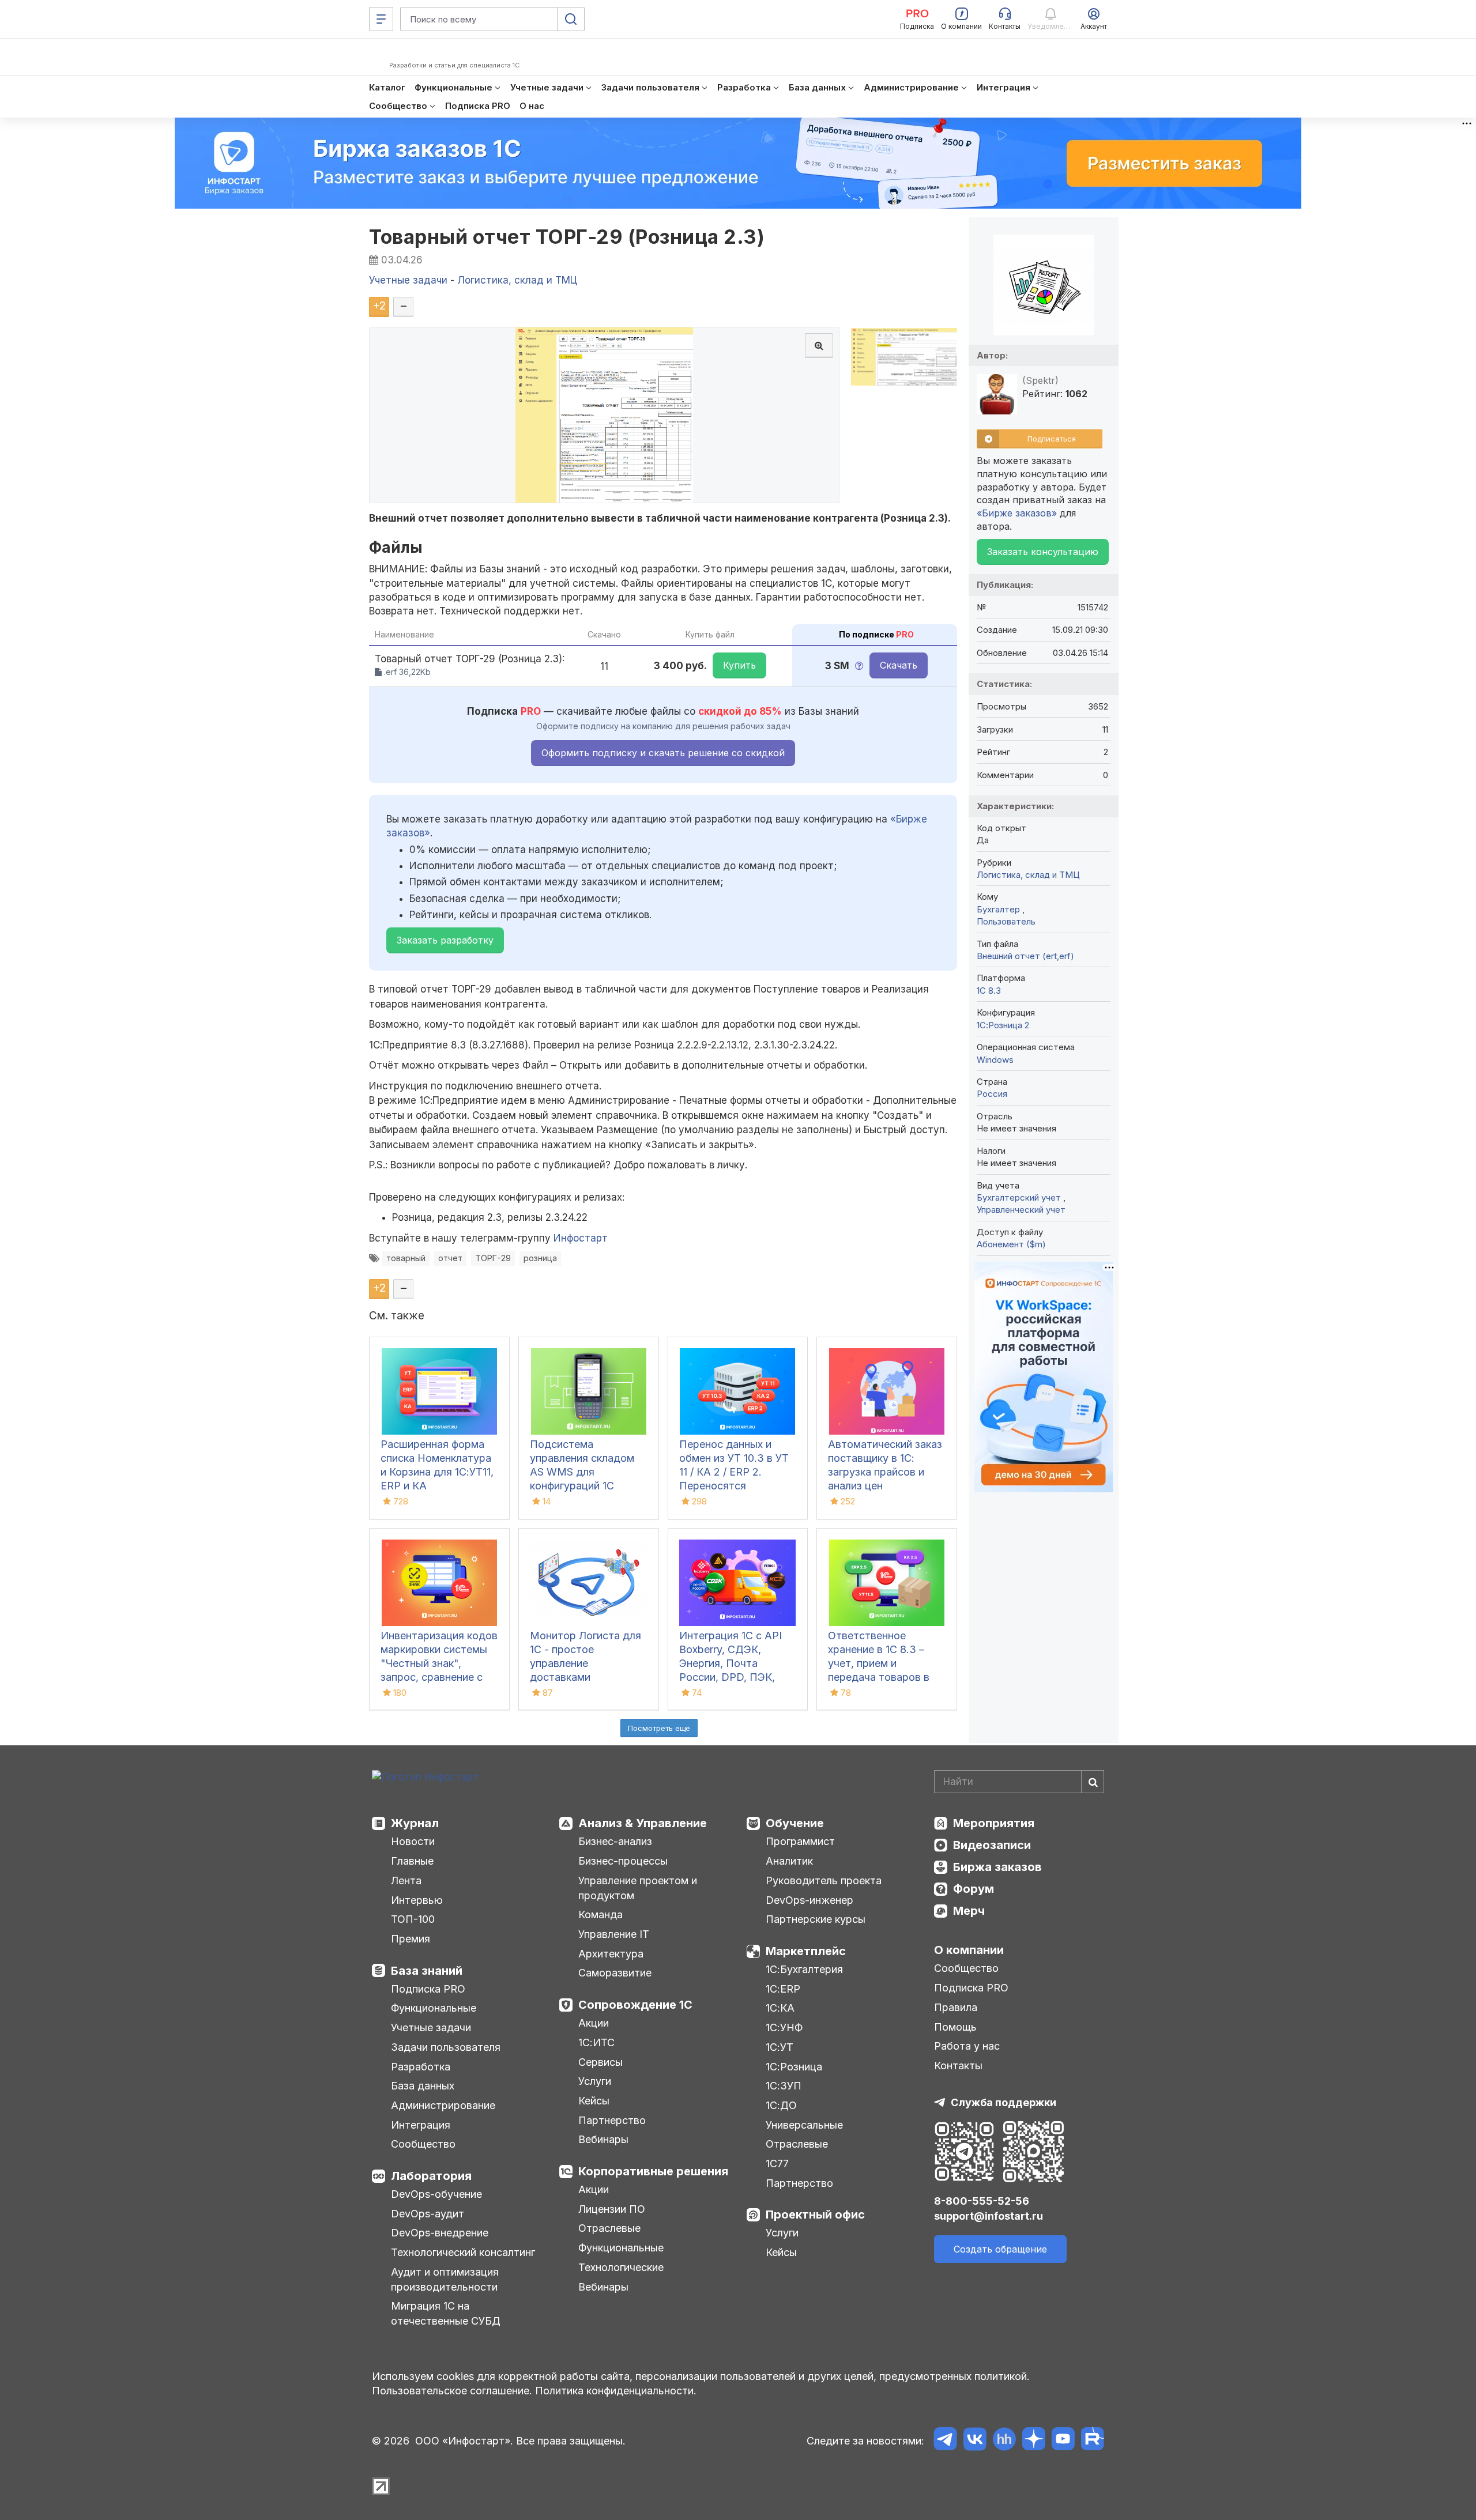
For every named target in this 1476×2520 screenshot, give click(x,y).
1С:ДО (781, 2105)
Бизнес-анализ (615, 1841)
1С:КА (780, 2008)
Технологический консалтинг (463, 2252)
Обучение (795, 1823)
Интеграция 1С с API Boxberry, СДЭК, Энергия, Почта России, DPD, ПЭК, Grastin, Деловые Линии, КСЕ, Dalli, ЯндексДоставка (731, 1677)
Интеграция (421, 2125)
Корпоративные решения (653, 2171)
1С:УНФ (784, 2027)
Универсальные (804, 2125)
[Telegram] (945, 2441)
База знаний (427, 1971)
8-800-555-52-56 (982, 2201)
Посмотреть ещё (659, 1728)
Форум (974, 1889)
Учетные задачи (431, 2027)
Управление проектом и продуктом (638, 1888)
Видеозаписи (992, 1845)
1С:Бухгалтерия (804, 1969)
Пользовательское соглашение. (452, 2391)
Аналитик (789, 1861)
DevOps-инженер (809, 1900)
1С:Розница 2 (1003, 1025)
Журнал (415, 1823)
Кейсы (594, 2101)
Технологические (621, 2267)
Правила (956, 2007)
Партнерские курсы (816, 1919)
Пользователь (1006, 921)
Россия (992, 1094)
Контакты (958, 2066)
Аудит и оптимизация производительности (445, 2279)
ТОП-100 (413, 1919)
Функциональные (434, 2008)
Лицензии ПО (612, 2209)
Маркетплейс (806, 1951)
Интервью (417, 1900)
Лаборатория (431, 2176)
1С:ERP (783, 1989)
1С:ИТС (596, 2042)
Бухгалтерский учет (1020, 1197)
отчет (450, 1258)
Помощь (955, 2027)
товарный (406, 1258)
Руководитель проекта (824, 1880)
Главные (412, 1861)
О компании (969, 1950)
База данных (423, 2086)
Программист (800, 1841)
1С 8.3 (989, 991)
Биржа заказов (997, 1867)
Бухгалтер (999, 909)
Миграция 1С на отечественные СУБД (446, 2313)
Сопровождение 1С (635, 2005)
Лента (406, 1880)
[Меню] (381, 19)
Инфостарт (581, 1238)
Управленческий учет (1021, 1210)
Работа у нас (967, 2046)
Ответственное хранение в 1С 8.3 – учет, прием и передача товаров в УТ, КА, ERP (879, 1663)
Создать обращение (1000, 2249)
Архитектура (611, 1954)
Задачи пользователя (446, 2047)
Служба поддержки (1004, 2102)
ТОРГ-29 (493, 1258)
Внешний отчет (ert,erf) (1025, 956)
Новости (413, 1841)
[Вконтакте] (975, 2441)
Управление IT (614, 1934)
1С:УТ (780, 2047)
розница (540, 1258)
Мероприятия (994, 1823)
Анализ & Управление (643, 1823)
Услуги (595, 2081)
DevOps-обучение (436, 2194)
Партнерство (612, 2120)
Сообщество (423, 2144)
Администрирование (443, 2105)
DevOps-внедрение (440, 2233)
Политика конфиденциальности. (616, 2391)
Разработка (421, 2067)
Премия (411, 1939)
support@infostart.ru (989, 2216)
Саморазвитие (615, 1973)
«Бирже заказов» (1017, 513)
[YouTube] (1063, 2441)
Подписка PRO (428, 1989)
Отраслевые (609, 2228)
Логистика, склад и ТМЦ (1028, 875)
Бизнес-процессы (623, 1861)
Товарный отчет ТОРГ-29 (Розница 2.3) (567, 237)
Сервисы (600, 2062)
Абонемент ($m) (1011, 1244)
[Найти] (1093, 1782)
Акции (594, 2023)
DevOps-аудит (428, 2214)
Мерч (969, 1911)
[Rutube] (1092, 2441)
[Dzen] (1033, 2441)
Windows (995, 1060)
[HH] (1004, 2441)
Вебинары (603, 2139)
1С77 (777, 2163)
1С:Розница (794, 2067)
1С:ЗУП (784, 2086)
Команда (600, 1914)
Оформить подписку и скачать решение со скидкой (663, 753)
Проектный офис (815, 2215)
